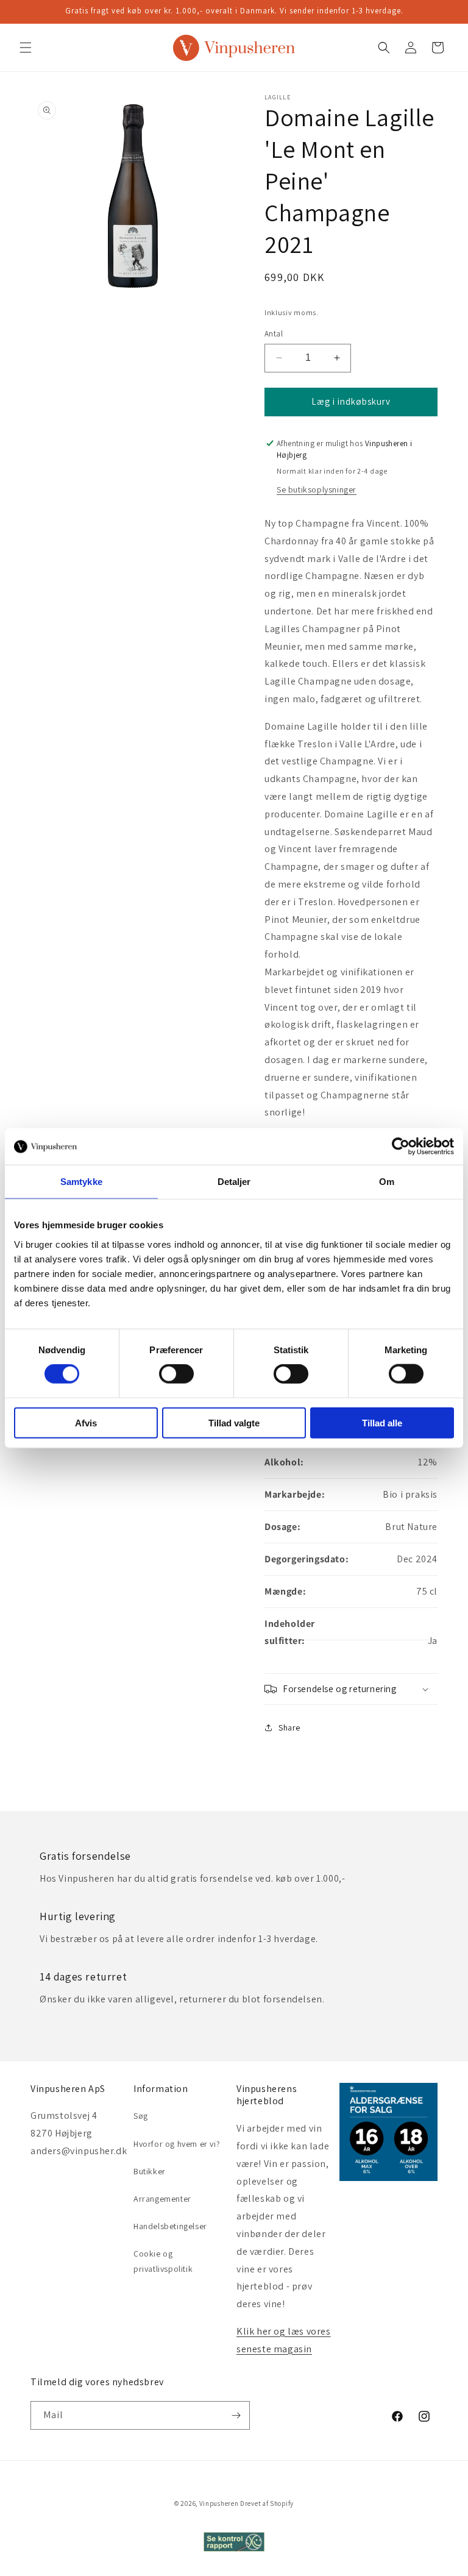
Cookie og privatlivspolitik (163, 2261)
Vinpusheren (219, 2503)
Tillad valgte (234, 1422)
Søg (141, 2116)
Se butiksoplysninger (317, 489)
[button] (26, 48)
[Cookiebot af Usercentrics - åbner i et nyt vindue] (401, 1147)
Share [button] (289, 1727)
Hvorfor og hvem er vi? (177, 2144)
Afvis (86, 1422)
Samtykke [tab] (81, 1182)
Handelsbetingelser (170, 2226)
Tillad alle (382, 1422)
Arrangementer (162, 2199)
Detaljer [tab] (234, 1182)
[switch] (176, 1374)
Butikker (150, 2171)
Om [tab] (387, 1182)
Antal (274, 334)
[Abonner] (236, 2415)
